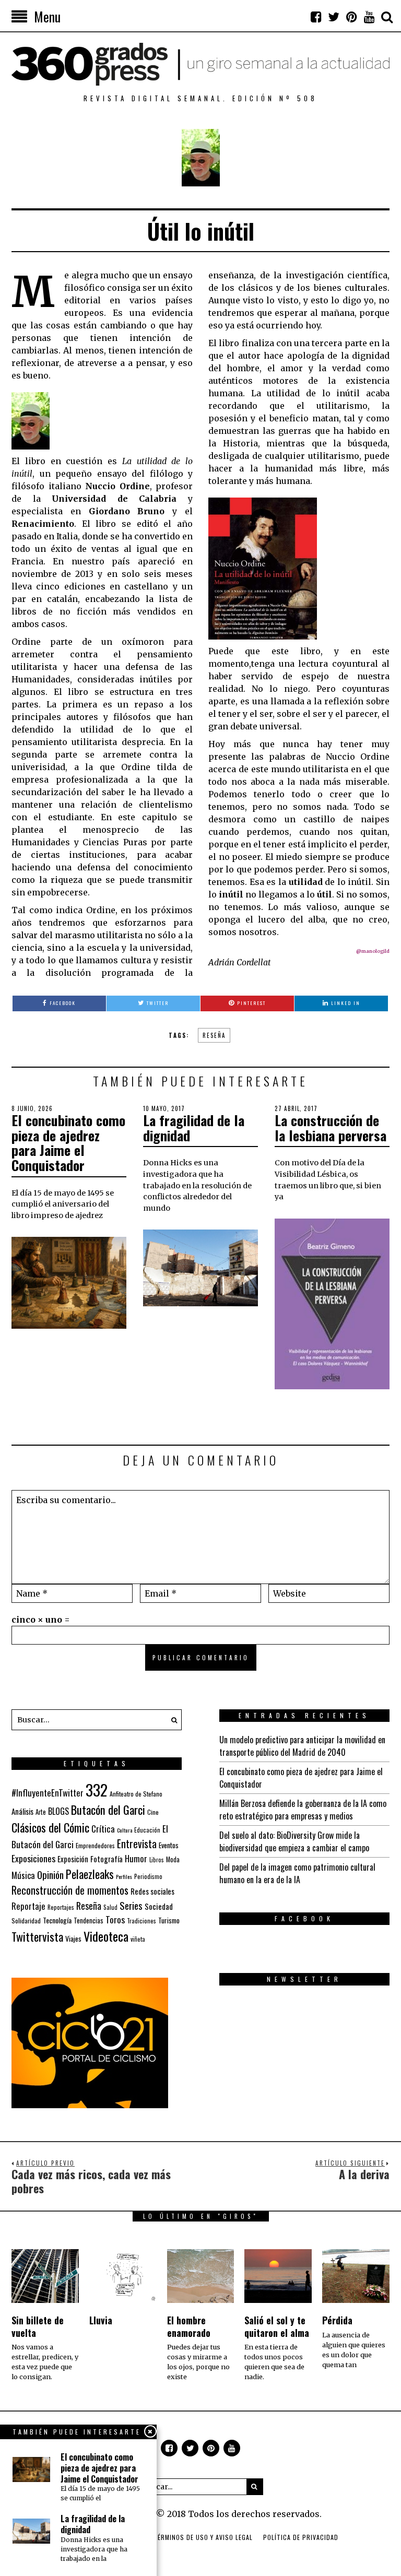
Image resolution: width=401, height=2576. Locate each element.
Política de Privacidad (301, 2537)
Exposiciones (33, 1858)
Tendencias (89, 1921)
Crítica (103, 1829)
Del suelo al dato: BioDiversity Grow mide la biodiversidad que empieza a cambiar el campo (294, 1841)
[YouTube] (369, 17)
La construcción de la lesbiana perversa (331, 1128)
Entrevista (137, 1844)
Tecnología (57, 1920)
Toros (115, 1919)
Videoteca (106, 1936)
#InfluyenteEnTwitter (48, 1793)
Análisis (22, 1811)
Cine (153, 1812)
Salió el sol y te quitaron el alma (277, 2326)
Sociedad (159, 1906)
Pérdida (337, 2320)
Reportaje (28, 1906)
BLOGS (58, 1811)
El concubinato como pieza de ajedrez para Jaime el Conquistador (68, 1143)
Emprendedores (95, 1845)
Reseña (214, 1035)
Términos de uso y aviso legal (203, 2537)
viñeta (138, 1939)
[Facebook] (316, 17)
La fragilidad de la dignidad (194, 1128)
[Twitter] (334, 17)
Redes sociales (152, 1891)
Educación (147, 1830)
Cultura (125, 1830)
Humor (136, 1858)
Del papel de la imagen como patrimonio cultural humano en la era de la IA (297, 1873)
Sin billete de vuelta (38, 2326)
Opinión (50, 1875)
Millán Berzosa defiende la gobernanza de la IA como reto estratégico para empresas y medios (303, 1810)
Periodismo (148, 1876)
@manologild (373, 951)
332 (97, 1789)
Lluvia (101, 2320)
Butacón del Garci (108, 1810)
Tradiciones (141, 1921)
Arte (41, 1812)
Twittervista (37, 1936)
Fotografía (107, 1859)
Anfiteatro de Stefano (136, 1794)
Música (23, 1875)
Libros (157, 1860)
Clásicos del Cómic (50, 1827)
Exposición (73, 1859)
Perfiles (124, 1876)
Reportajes (61, 1907)
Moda (173, 1859)
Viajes (73, 1939)
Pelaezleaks (90, 1874)
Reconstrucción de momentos (70, 1890)
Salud (110, 1907)
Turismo (169, 1920)
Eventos (169, 1845)
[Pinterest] (351, 17)
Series (131, 1905)
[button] (171, 1720)
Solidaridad (26, 1921)
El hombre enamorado (189, 2326)
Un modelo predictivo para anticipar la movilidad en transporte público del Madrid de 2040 (302, 1746)
